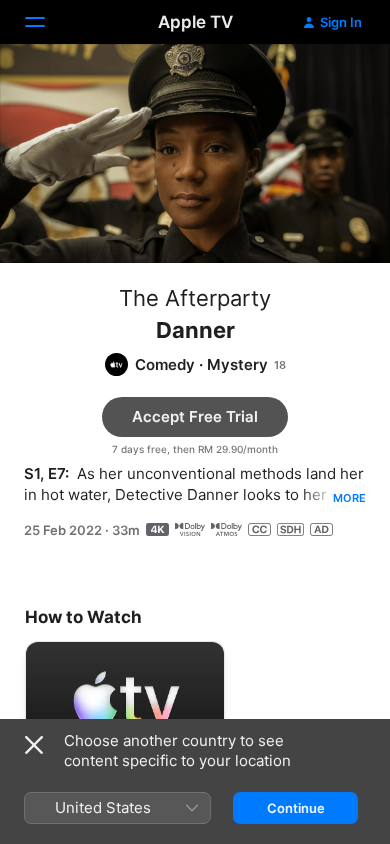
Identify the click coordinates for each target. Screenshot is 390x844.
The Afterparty (195, 298)
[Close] (34, 745)
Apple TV (195, 22)
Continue (296, 808)
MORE (349, 498)
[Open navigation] (47, 22)
